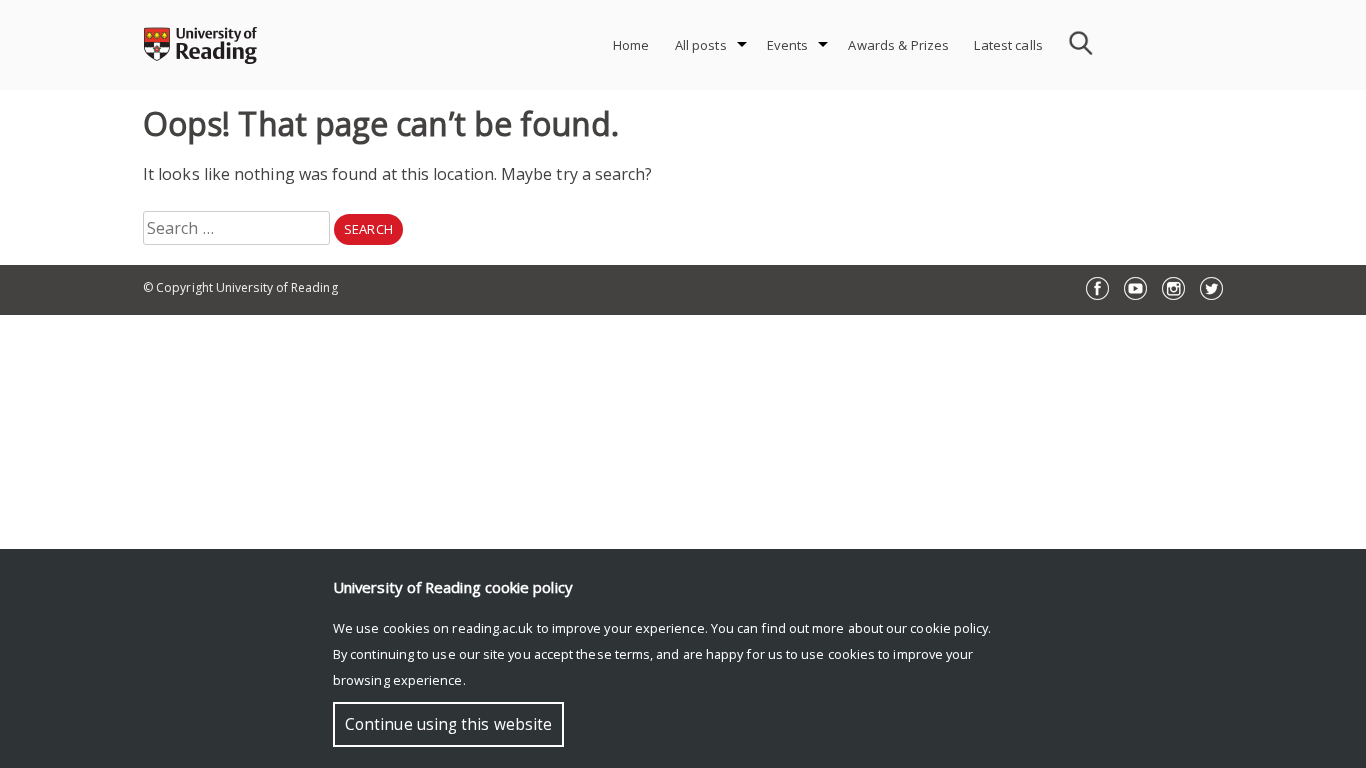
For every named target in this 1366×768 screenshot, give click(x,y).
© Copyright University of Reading (240, 287)
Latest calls (1008, 45)
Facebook (1097, 288)
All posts (701, 45)
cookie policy (949, 628)
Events (788, 45)
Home (631, 45)
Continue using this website (448, 724)
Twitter (1211, 288)
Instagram (1173, 288)
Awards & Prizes (898, 45)
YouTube (1135, 288)
